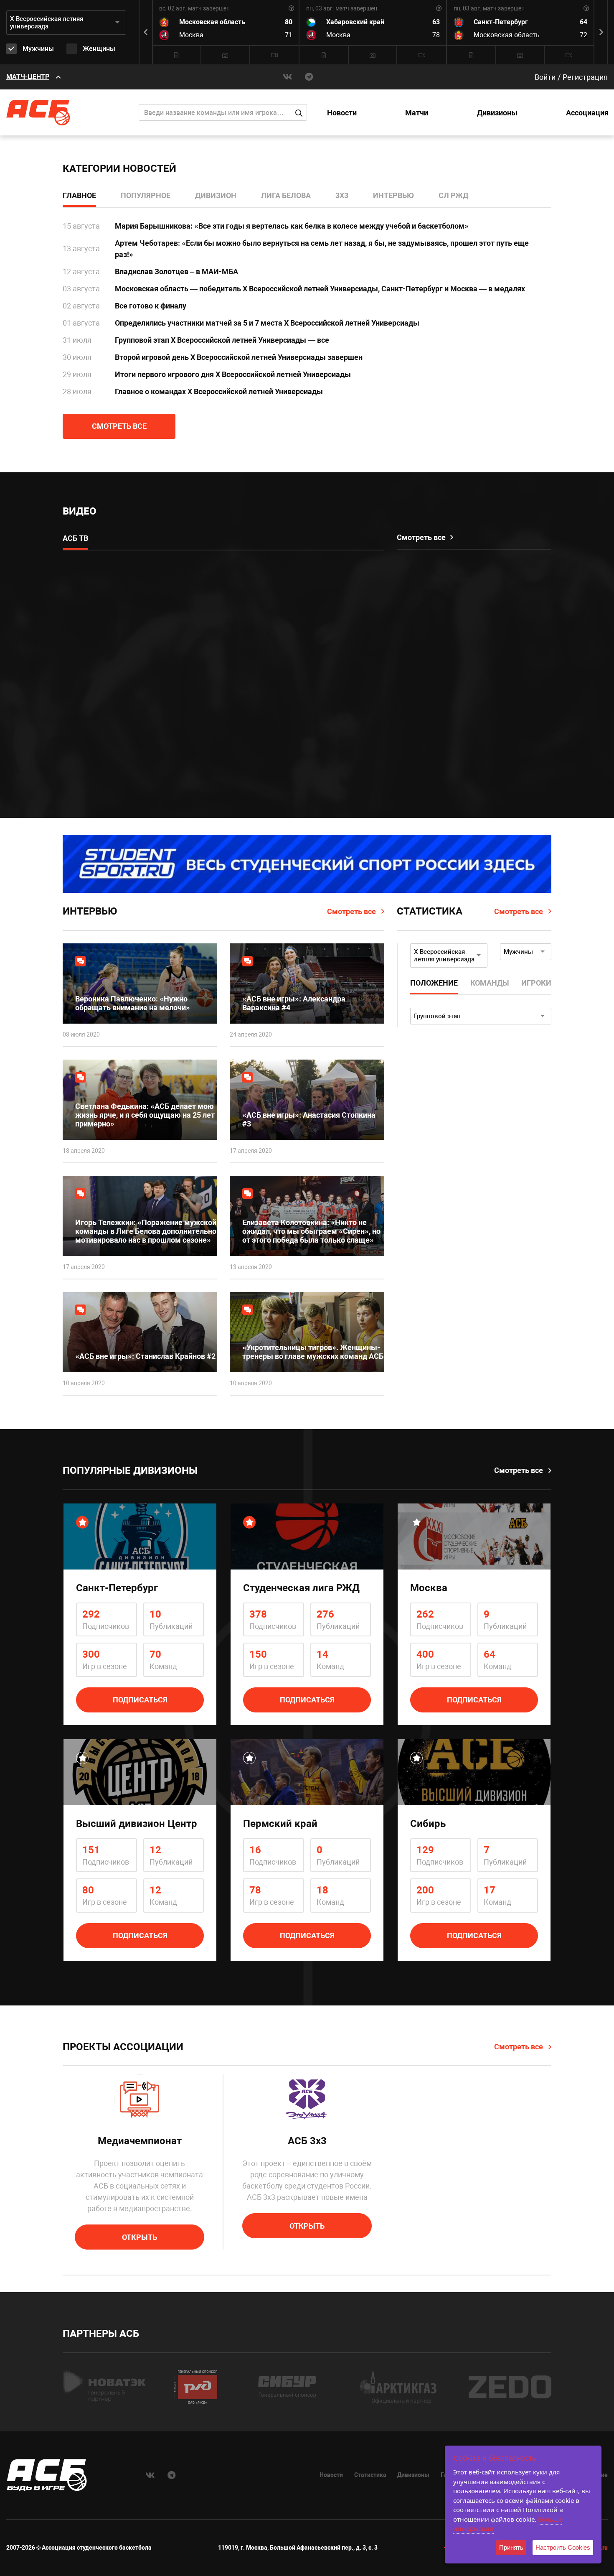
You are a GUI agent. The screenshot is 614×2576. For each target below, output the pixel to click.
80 (289, 22)
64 (584, 22)
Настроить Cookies (563, 2547)
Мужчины (38, 49)
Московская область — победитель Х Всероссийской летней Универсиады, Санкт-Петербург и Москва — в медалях (320, 289)
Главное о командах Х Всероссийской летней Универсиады (219, 391)
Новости (342, 113)
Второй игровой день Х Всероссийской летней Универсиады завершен (239, 357)
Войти (545, 77)
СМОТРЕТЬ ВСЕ (119, 426)
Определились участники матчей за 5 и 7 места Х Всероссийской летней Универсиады (267, 323)
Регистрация (585, 77)
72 (584, 35)
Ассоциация (587, 113)
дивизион (216, 195)
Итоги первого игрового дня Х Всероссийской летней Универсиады (233, 374)
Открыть (140, 2237)
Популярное (146, 195)
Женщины (99, 49)
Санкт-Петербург (501, 22)
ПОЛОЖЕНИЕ (434, 983)
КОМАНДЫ (490, 983)
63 (436, 22)
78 (436, 35)
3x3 (342, 195)
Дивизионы (497, 113)
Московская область (212, 22)
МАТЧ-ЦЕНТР (28, 77)
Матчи (417, 113)
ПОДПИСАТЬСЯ (140, 1700)
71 (289, 35)
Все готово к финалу (151, 306)
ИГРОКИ (536, 983)
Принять (511, 2547)
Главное (79, 195)
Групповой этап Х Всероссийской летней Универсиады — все (222, 340)
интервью (393, 195)
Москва (191, 35)
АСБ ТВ (75, 538)
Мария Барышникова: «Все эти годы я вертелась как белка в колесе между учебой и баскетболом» (292, 226)
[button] (601, 32)
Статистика (370, 2475)
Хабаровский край (355, 22)
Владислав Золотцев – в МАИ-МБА (176, 271)
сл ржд (453, 195)
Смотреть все (351, 911)
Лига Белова (286, 195)
